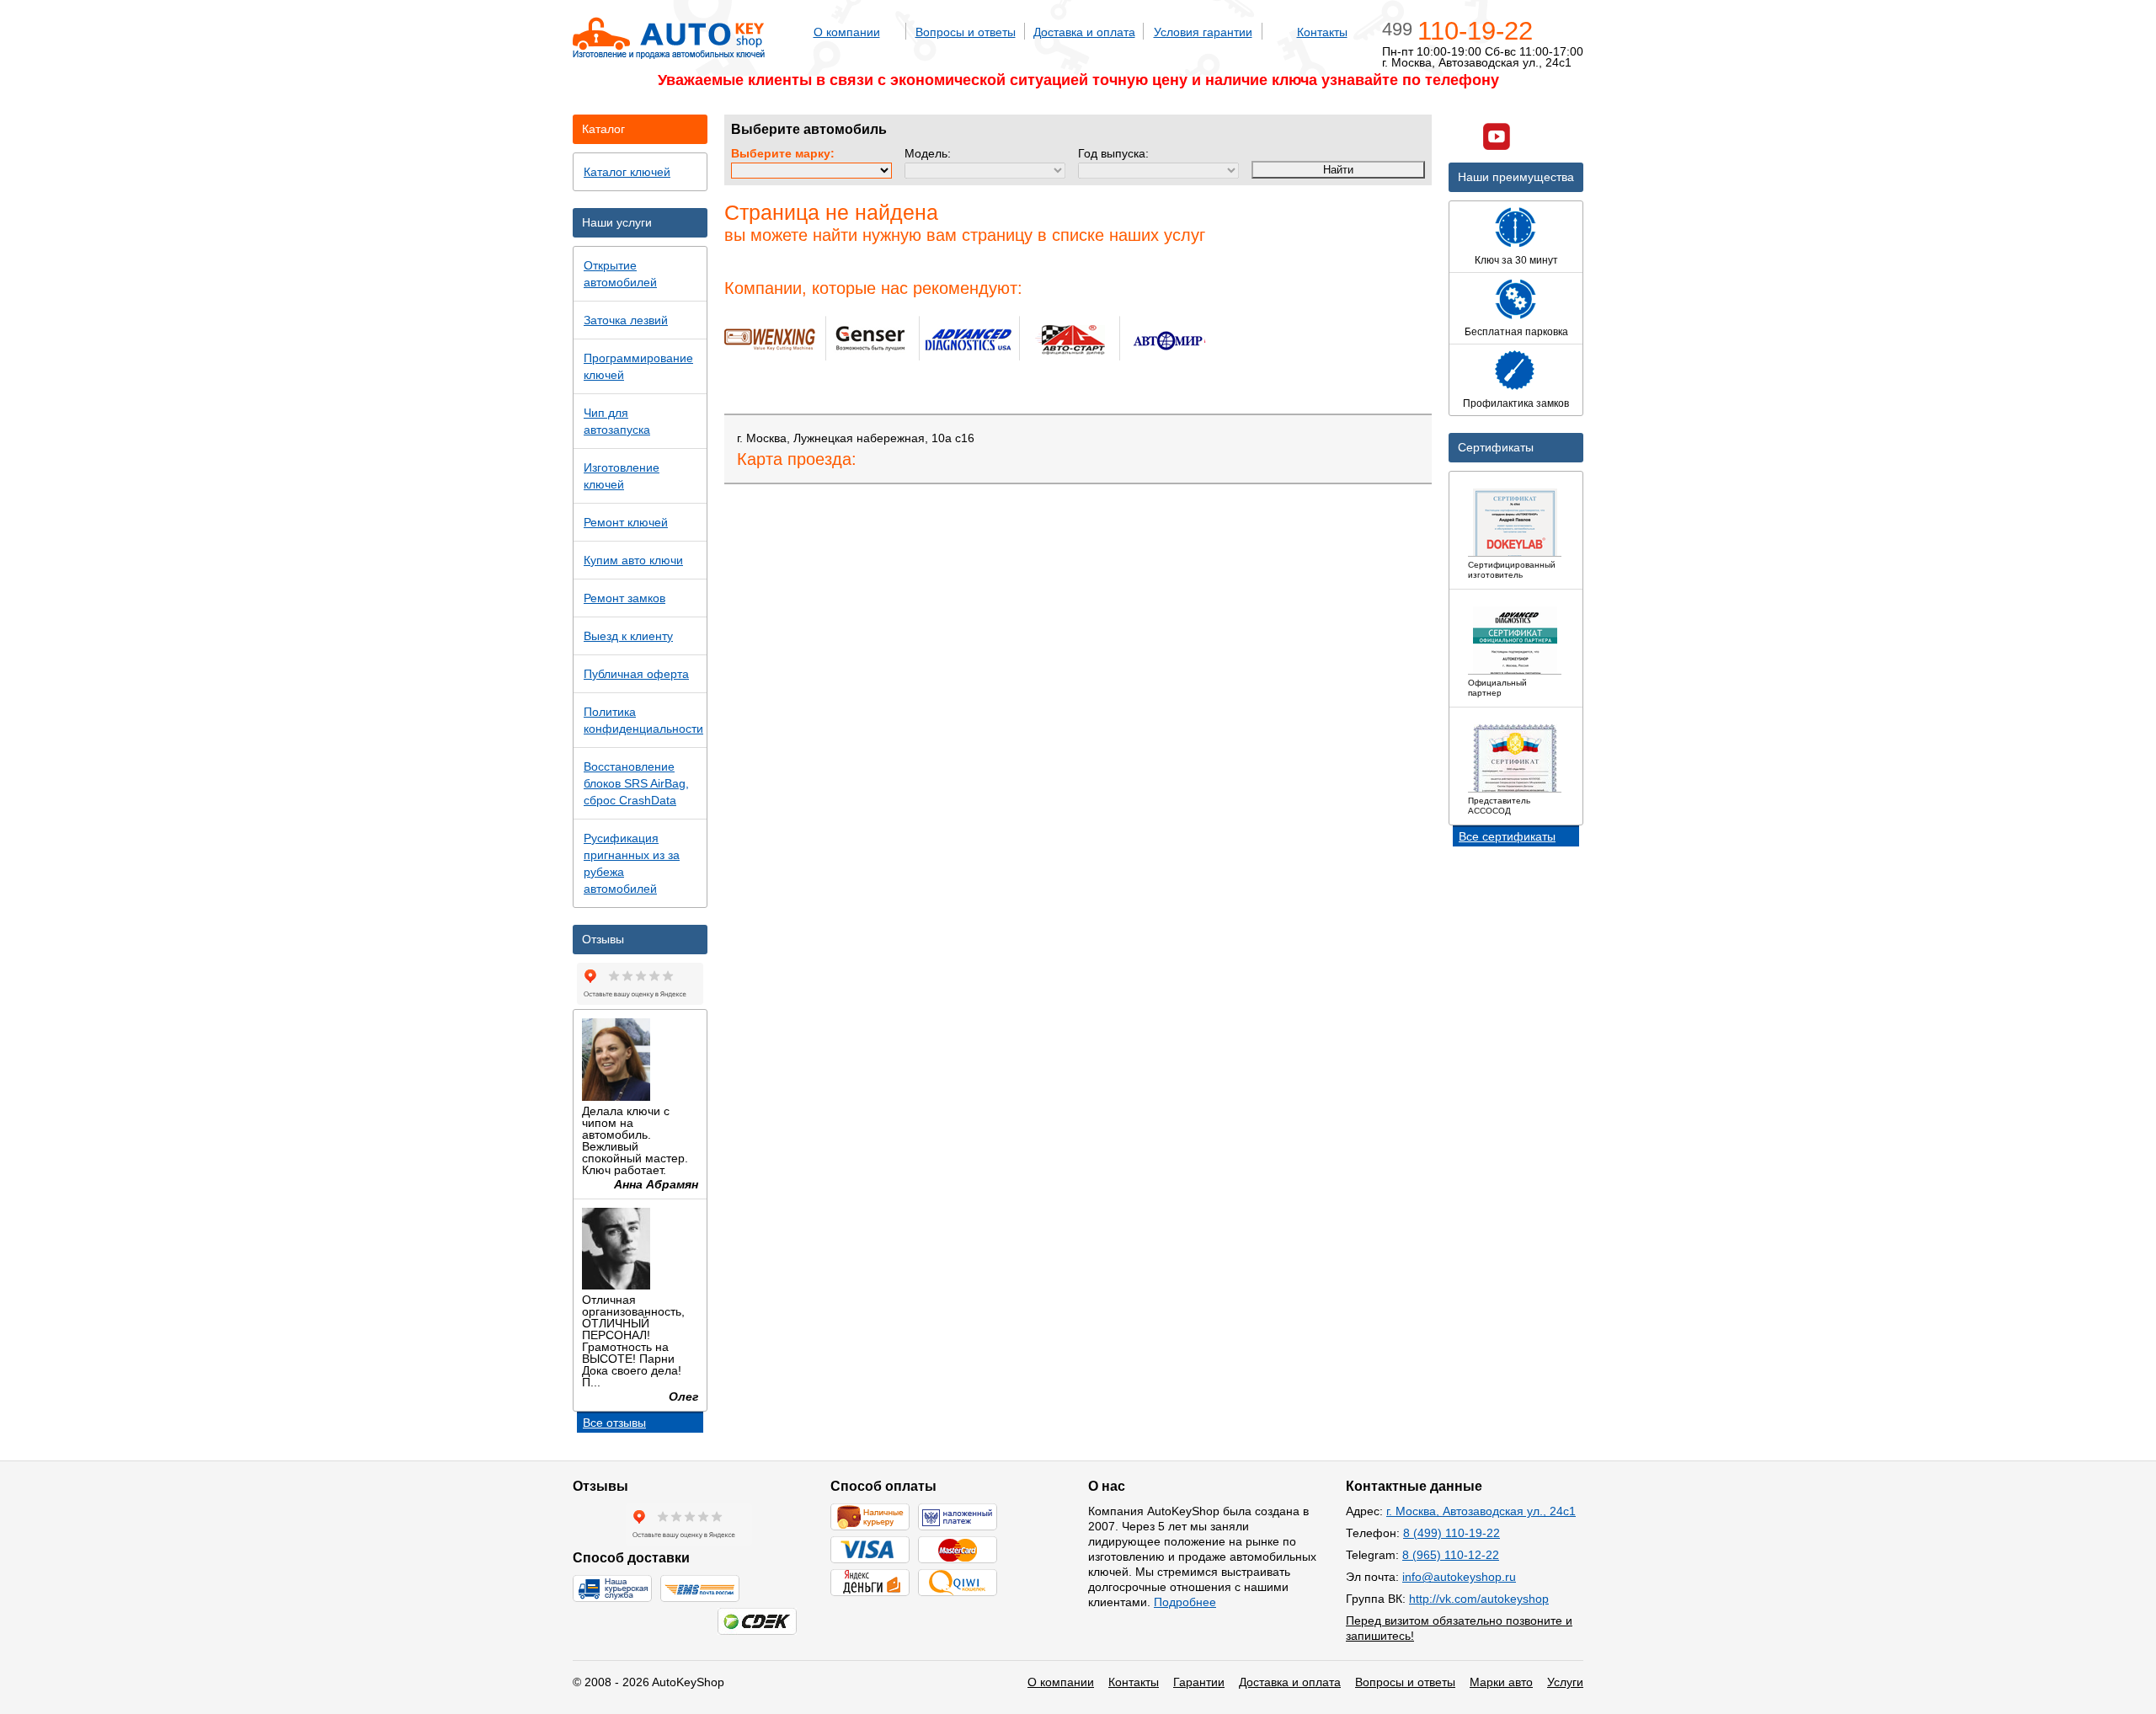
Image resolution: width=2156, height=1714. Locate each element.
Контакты (1322, 32)
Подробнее (1185, 1602)
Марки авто (1501, 1682)
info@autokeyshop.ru (1459, 1577)
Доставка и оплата (1084, 32)
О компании (847, 32)
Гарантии (1199, 1682)
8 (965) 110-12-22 (1451, 1555)
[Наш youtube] (1497, 139)
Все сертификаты (1507, 836)
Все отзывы (614, 1423)
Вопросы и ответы (966, 32)
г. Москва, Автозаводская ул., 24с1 (1481, 1511)
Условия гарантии (1203, 32)
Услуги (1565, 1682)
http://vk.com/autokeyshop (1479, 1599)
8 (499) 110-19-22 (1452, 1533)
